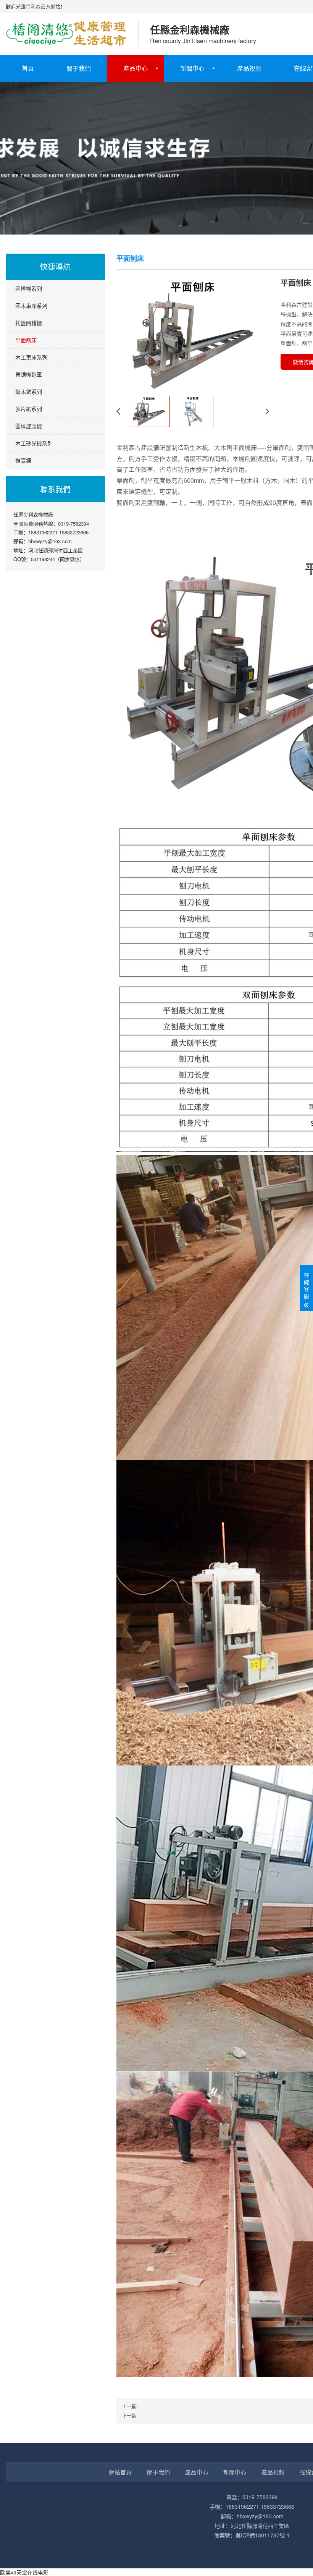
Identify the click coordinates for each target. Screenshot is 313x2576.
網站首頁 (120, 2472)
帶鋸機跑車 (29, 374)
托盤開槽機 (29, 323)
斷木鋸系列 (29, 392)
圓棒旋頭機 (29, 426)
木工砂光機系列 (34, 443)
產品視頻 (249, 68)
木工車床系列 (31, 357)
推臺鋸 (23, 460)
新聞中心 (192, 68)
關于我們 (79, 68)
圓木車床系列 (31, 306)
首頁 (28, 68)
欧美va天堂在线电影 (24, 2572)
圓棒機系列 (29, 288)
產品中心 (136, 68)
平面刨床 (26, 340)
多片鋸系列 (29, 409)
